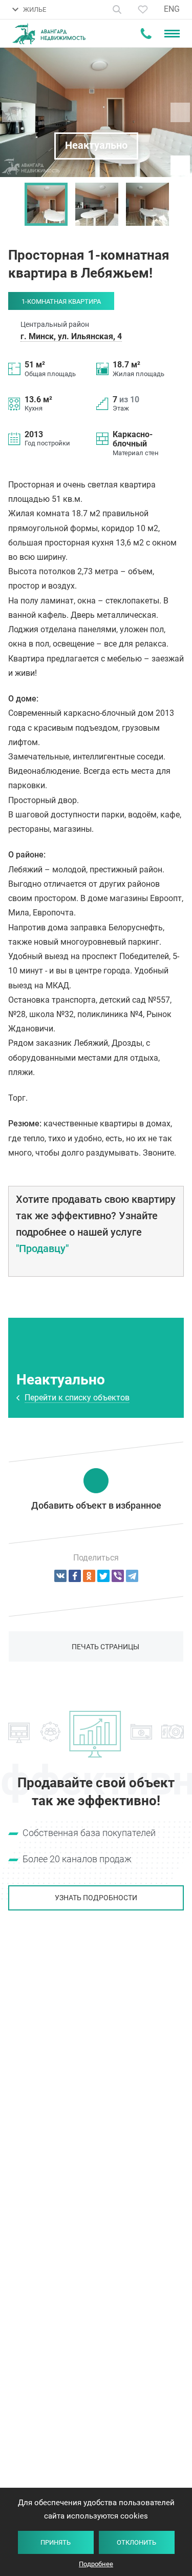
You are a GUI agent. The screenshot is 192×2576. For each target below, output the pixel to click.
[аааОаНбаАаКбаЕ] (60, 1576)
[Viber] (118, 1576)
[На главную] (49, 34)
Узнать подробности (96, 1898)
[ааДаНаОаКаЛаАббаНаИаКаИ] (89, 1576)
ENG (172, 9)
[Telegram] (132, 1576)
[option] (46, 204)
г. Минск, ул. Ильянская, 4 (71, 336)
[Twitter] (103, 1576)
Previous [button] (13, 204)
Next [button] (179, 204)
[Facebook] (75, 1576)
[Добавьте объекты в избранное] (143, 9)
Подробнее (96, 2564)
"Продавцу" (42, 1248)
